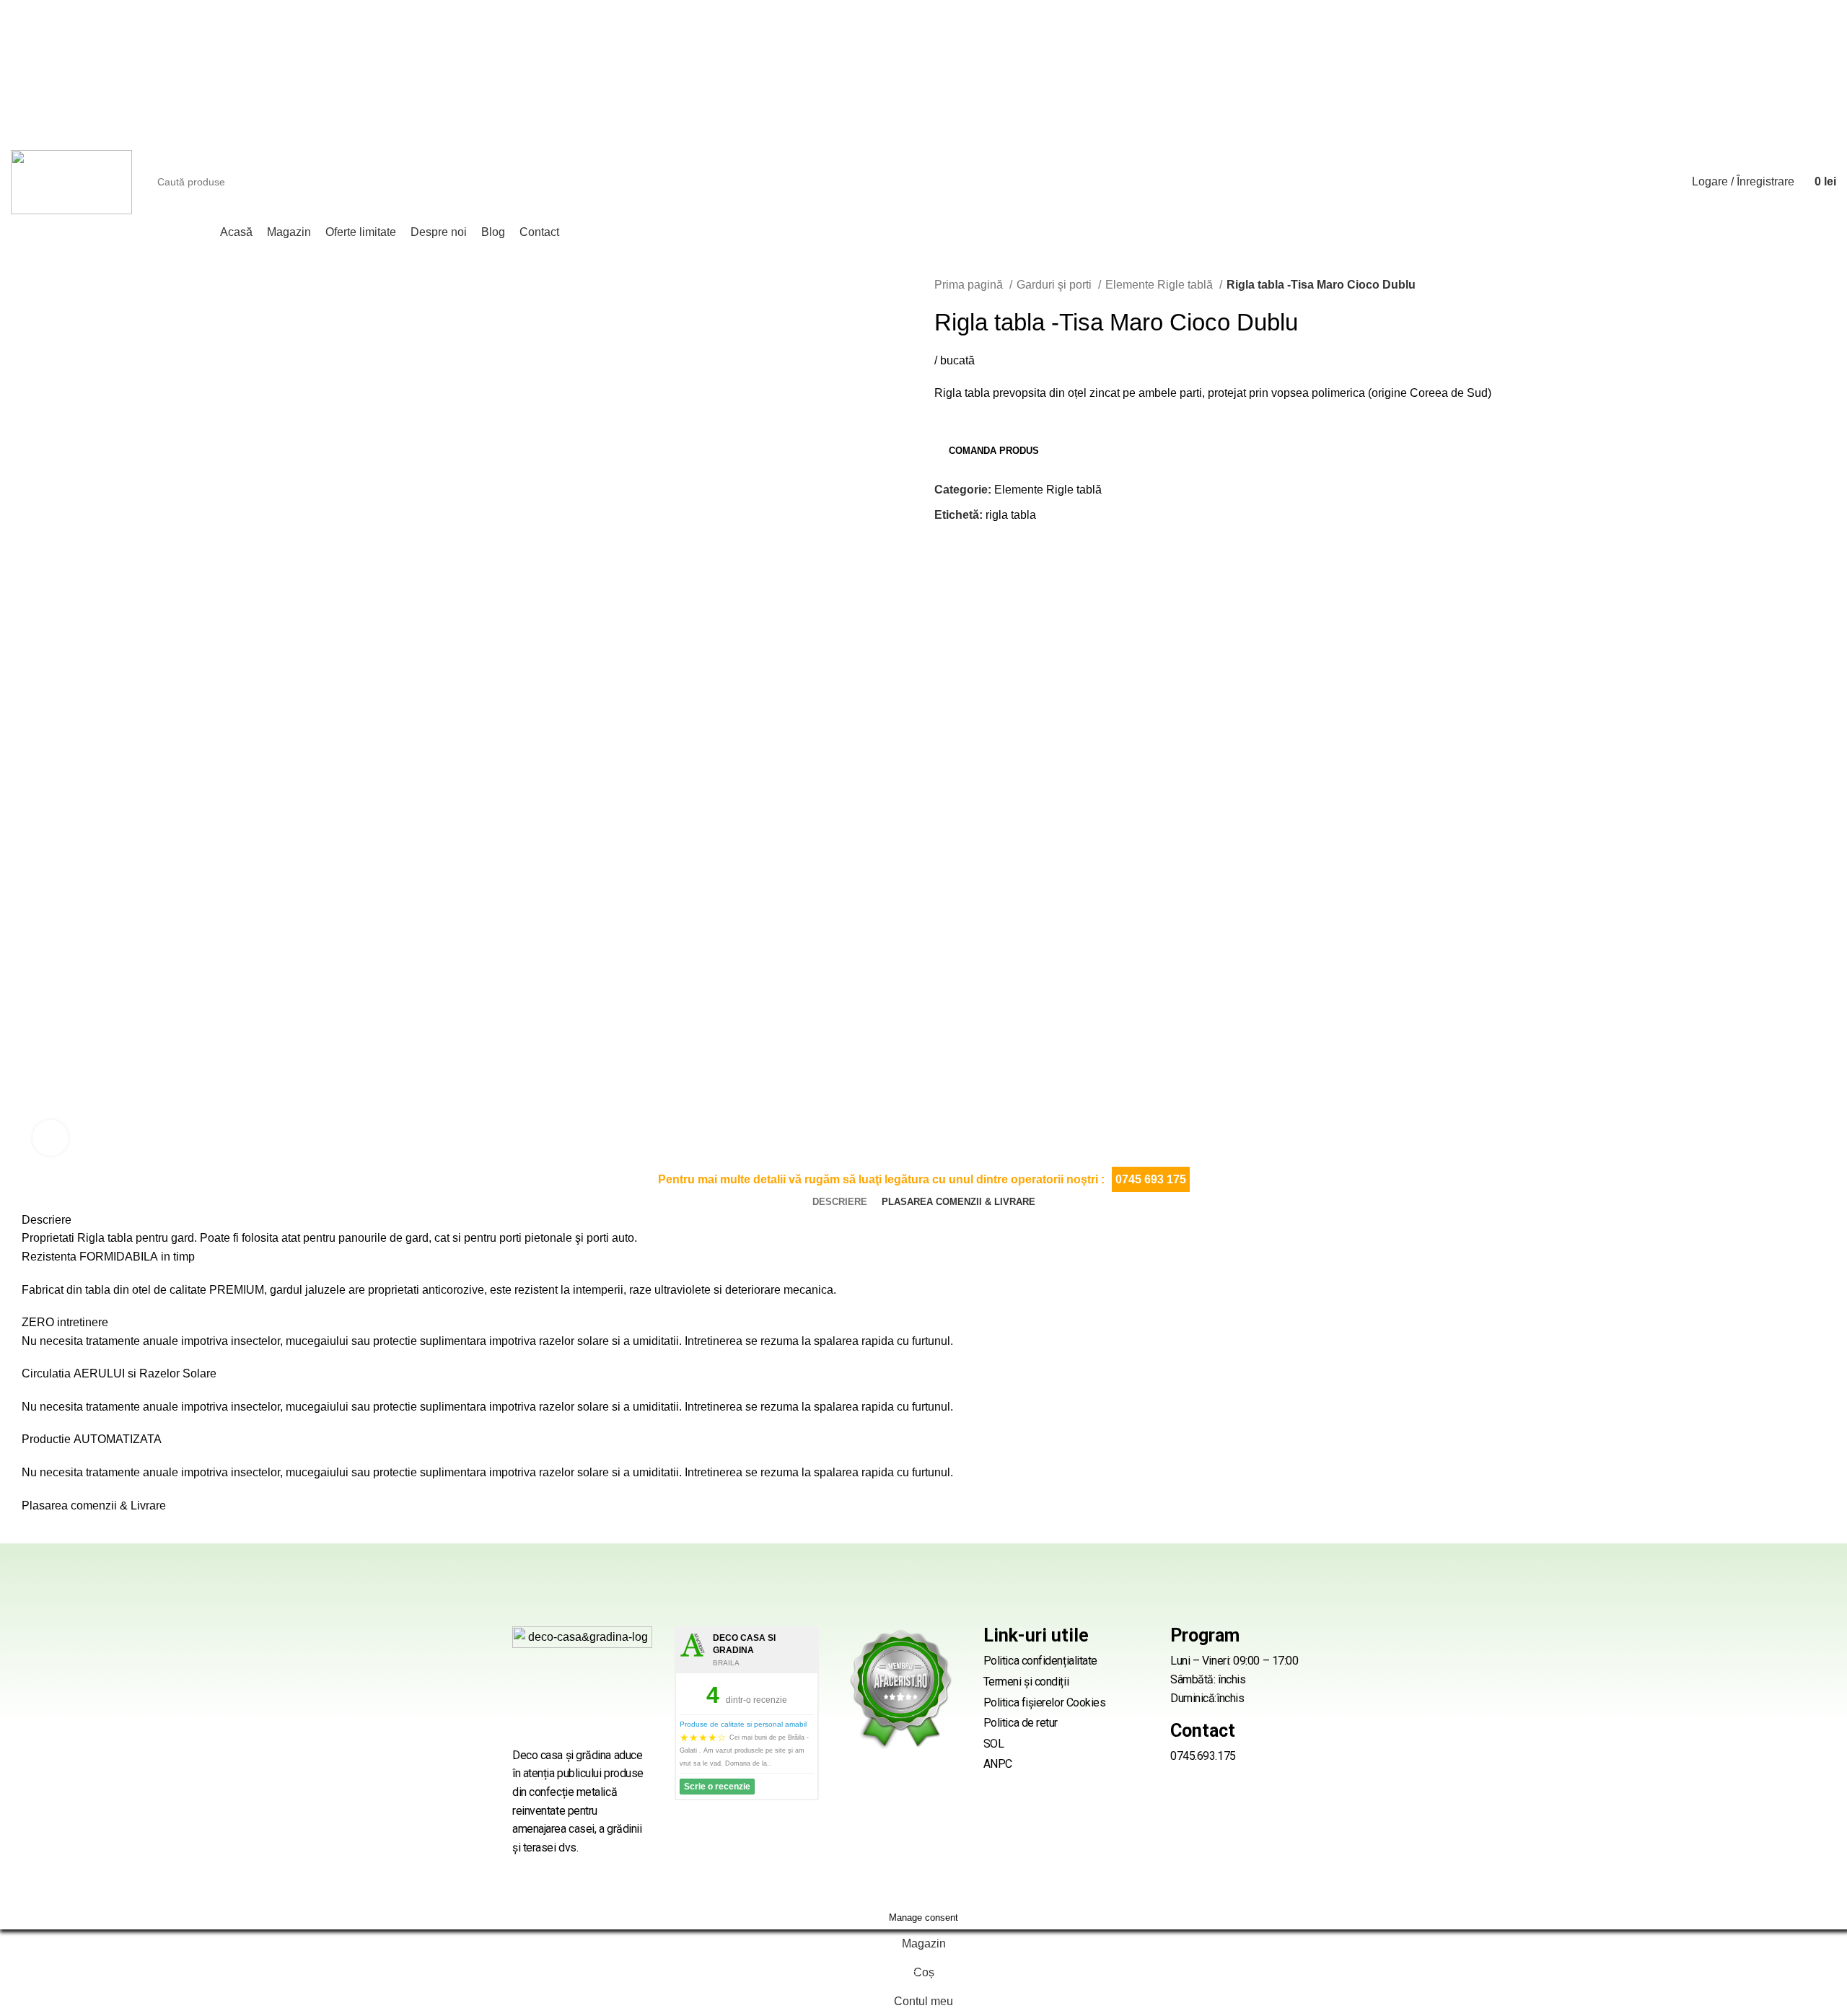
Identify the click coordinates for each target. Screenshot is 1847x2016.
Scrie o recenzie (717, 1787)
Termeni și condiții (1026, 1682)
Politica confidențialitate (1040, 1661)
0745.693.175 (1203, 1756)
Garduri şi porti (1056, 285)
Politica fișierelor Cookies (1045, 1702)
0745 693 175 (1151, 1179)
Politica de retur (1021, 1723)
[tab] (840, 1202)
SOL (994, 1744)
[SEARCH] (1644, 182)
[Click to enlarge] (51, 1138)
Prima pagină (970, 285)
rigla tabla (1011, 515)
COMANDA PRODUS (994, 451)
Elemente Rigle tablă (1161, 285)
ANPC (998, 1764)
